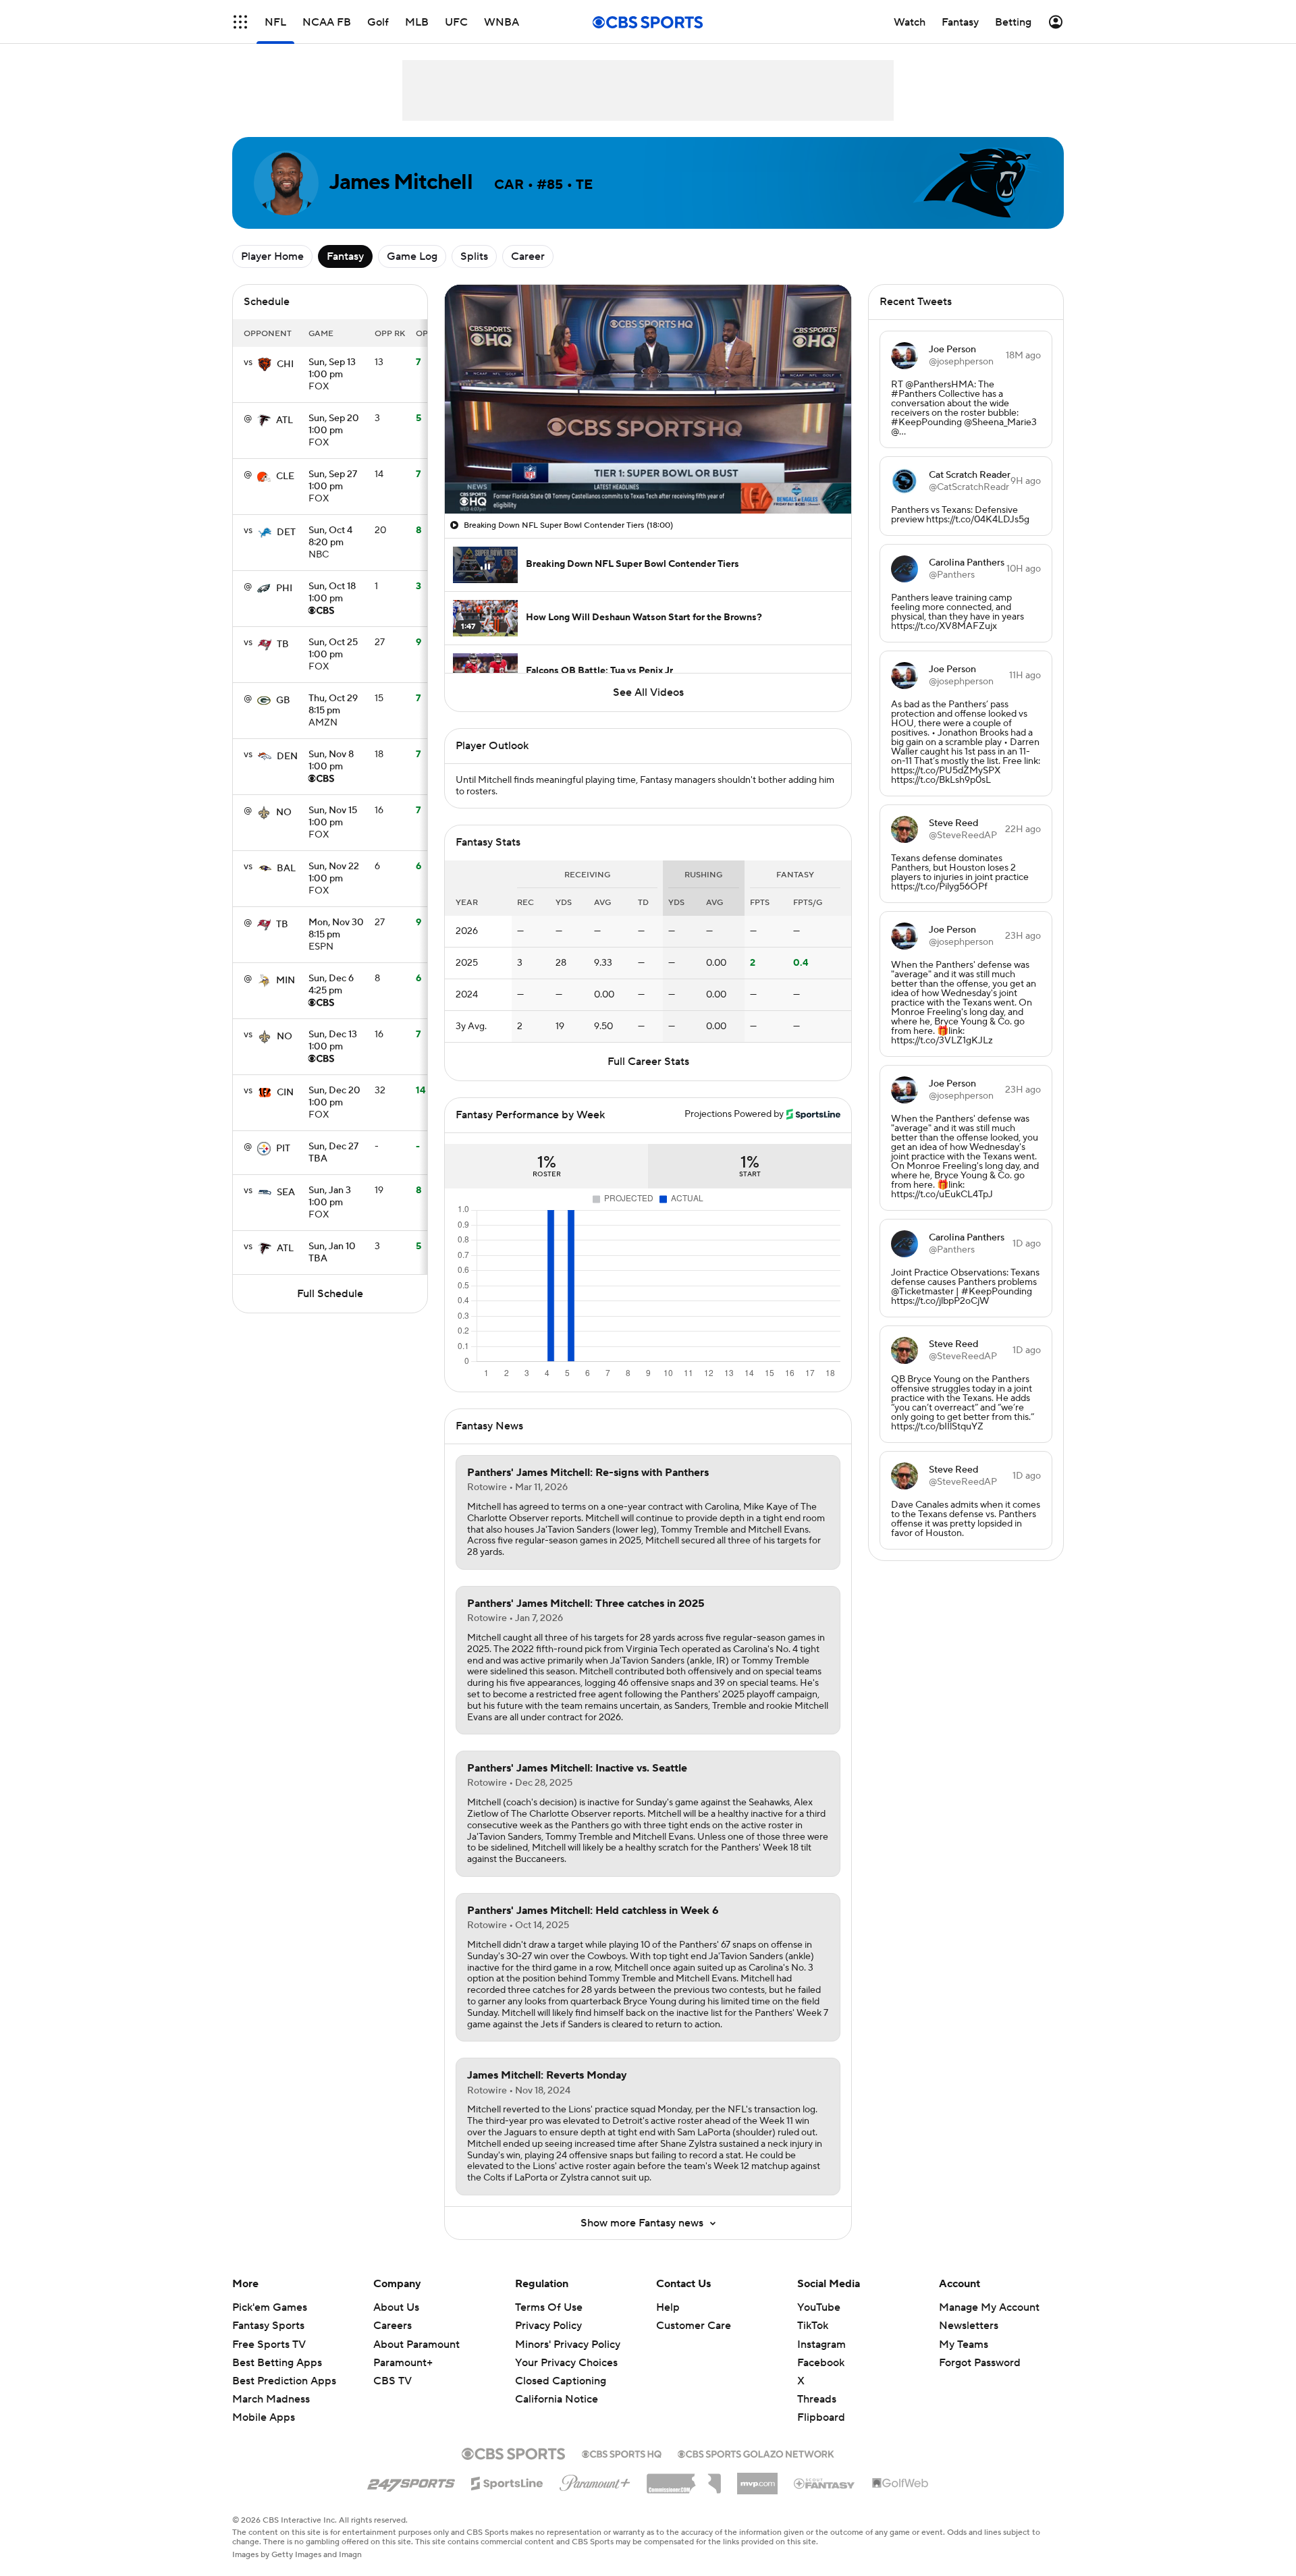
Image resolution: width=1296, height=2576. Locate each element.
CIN (285, 1093)
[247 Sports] (411, 2481)
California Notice (557, 2386)
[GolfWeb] (900, 2484)
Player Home (272, 256)
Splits (474, 256)
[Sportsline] (507, 2482)
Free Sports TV (269, 2345)
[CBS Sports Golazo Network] (756, 2452)
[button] (240, 22)
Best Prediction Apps (284, 2381)
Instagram (821, 2345)
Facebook (821, 2363)
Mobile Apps (264, 2417)
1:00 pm (332, 369)
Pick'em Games (270, 2307)
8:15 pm (333, 705)
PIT (283, 1149)
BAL (286, 869)
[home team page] (265, 364)
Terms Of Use (549, 2307)
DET (286, 532)
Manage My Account (989, 2307)
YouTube (819, 2307)
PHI (284, 588)
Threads (817, 2399)
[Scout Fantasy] (825, 2483)
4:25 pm (331, 985)
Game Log (412, 256)
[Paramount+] (595, 2480)
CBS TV (393, 2381)
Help (668, 2307)
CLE (285, 476)
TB (283, 645)
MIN (286, 981)
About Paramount (416, 2345)
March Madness (271, 2399)
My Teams (964, 2345)
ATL (285, 420)
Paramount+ (403, 2363)
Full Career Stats (648, 1062)
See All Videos (648, 692)
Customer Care (694, 2326)
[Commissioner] (684, 2479)
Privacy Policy (548, 2326)
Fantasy (345, 256)
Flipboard (821, 2417)
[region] (648, 399)
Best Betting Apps (277, 2363)
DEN (287, 757)
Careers (393, 2326)
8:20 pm (330, 537)
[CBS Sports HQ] (622, 2452)
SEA (286, 1193)
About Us (396, 2307)
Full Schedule (330, 1294)
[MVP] (757, 2478)
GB (283, 701)
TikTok (813, 2326)
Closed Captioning (561, 2368)
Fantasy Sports (268, 2326)
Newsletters (969, 2326)
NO (284, 813)
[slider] (648, 474)
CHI (285, 364)
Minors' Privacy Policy (568, 2345)
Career (528, 256)
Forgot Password (980, 2363)
